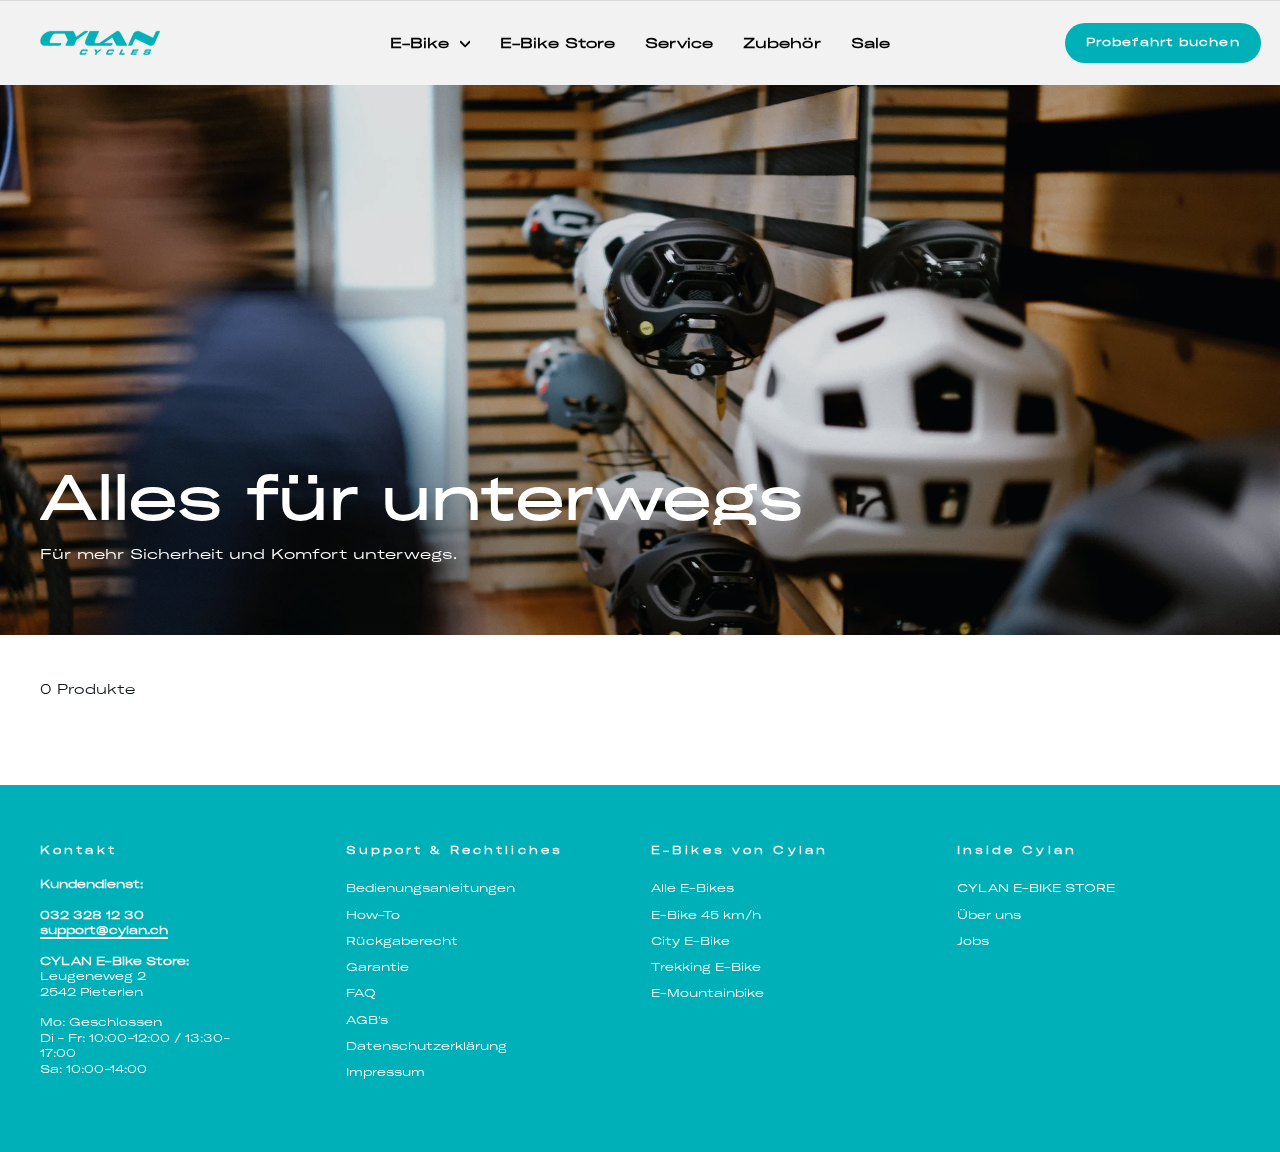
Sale (870, 43)
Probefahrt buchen (1163, 42)
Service (679, 43)
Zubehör (782, 43)
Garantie (377, 967)
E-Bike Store (557, 43)
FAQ (361, 993)
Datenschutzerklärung (426, 1046)
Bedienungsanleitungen (430, 888)
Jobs (973, 941)
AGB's (367, 1020)
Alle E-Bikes (692, 888)
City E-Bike (690, 941)
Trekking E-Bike (706, 967)
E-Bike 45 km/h (706, 915)
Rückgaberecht (402, 941)
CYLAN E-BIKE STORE (1036, 888)
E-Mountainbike (707, 993)
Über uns (989, 915)
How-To (373, 915)
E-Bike (422, 43)
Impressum (385, 1072)
